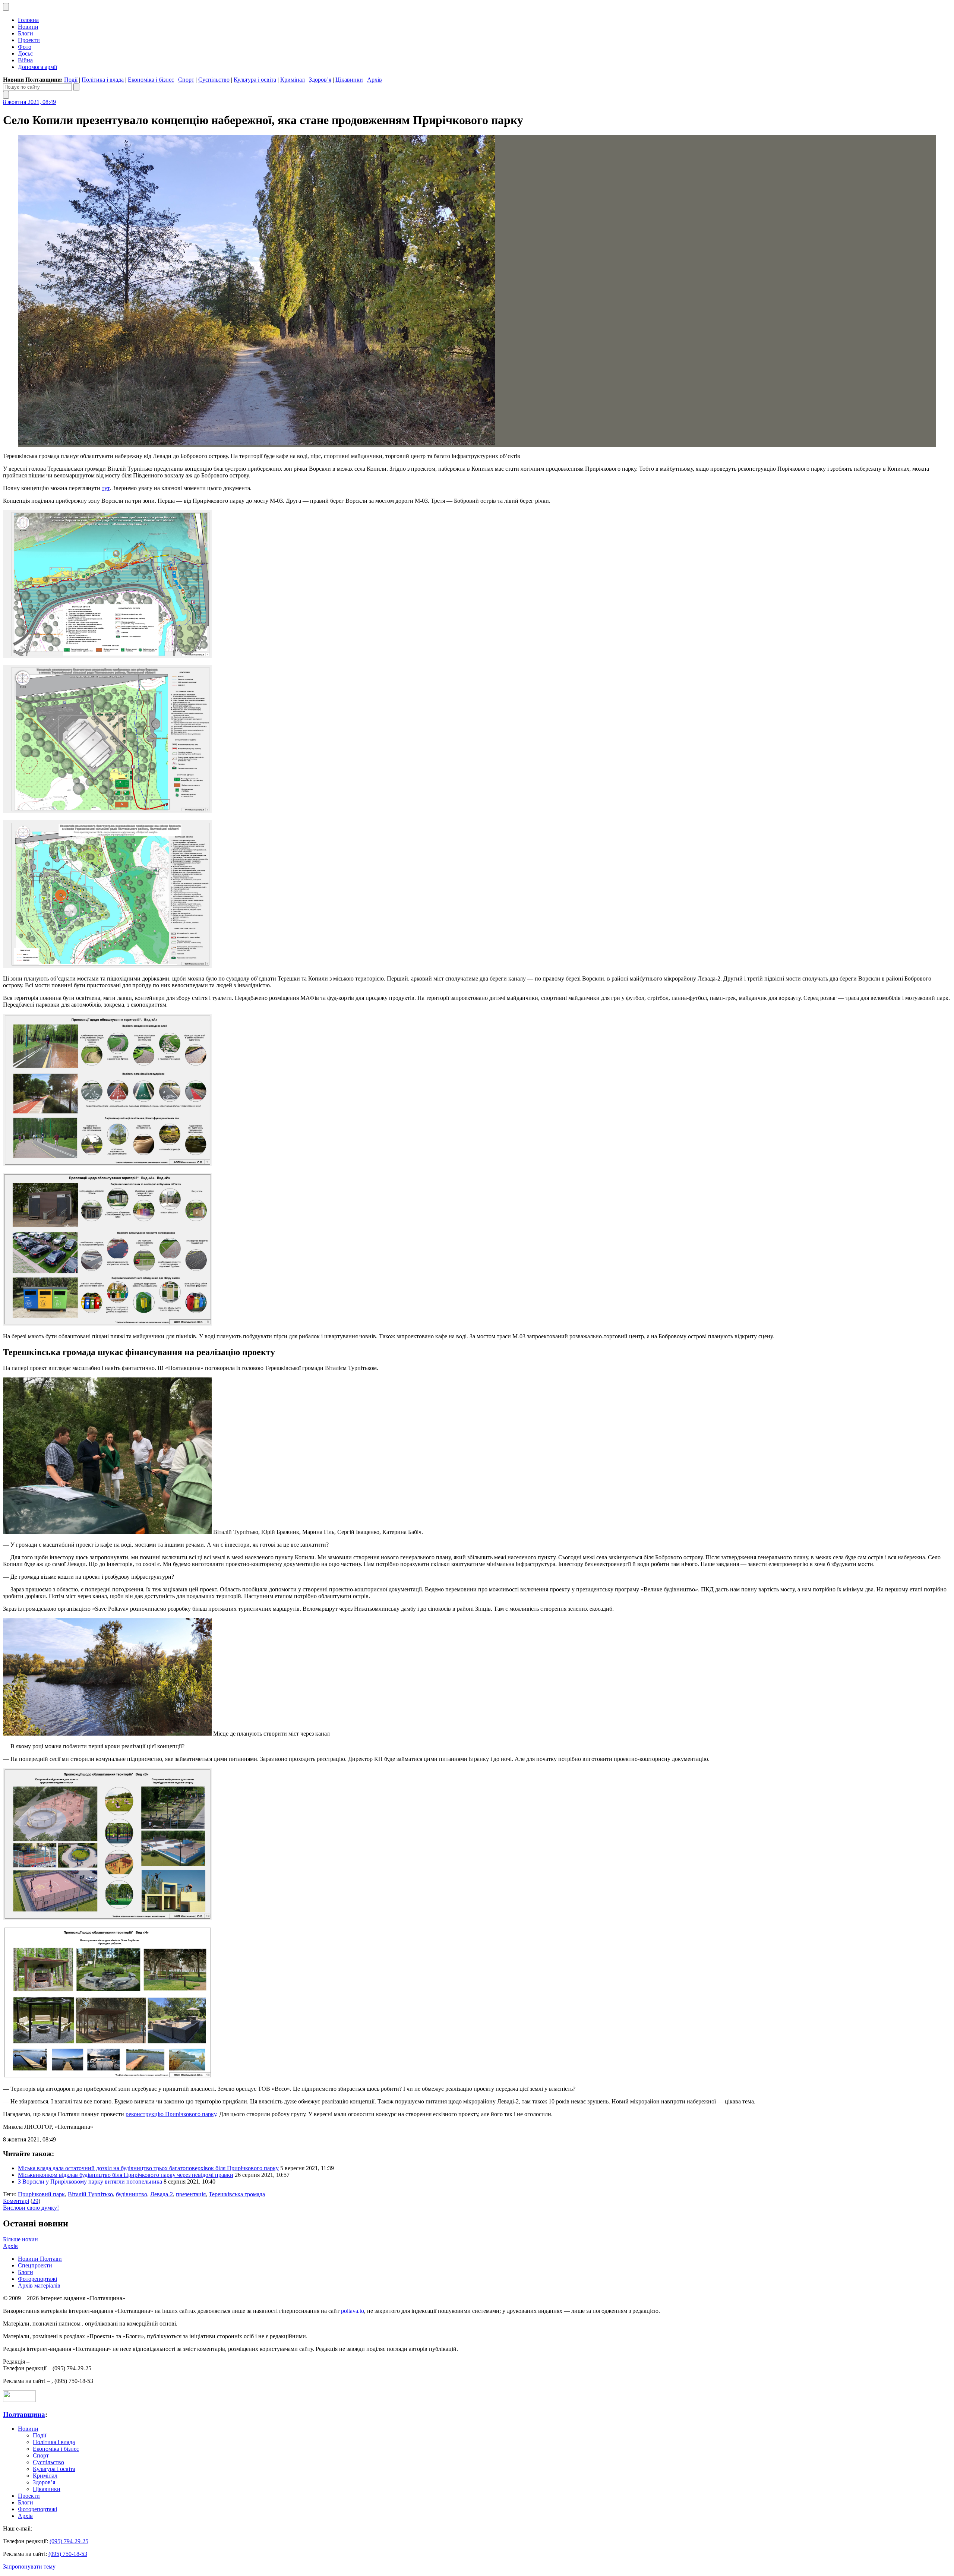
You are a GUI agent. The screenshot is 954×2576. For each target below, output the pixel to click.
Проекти (29, 40)
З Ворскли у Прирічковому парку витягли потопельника (90, 2182)
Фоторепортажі (37, 2279)
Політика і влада (103, 80)
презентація (191, 2194)
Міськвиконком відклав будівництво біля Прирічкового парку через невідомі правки (126, 2175)
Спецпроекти (35, 2265)
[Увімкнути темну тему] (6, 7)
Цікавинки (349, 80)
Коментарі (16, 2201)
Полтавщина (24, 2414)
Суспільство (214, 80)
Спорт (186, 80)
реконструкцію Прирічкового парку (171, 2114)
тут (106, 488)
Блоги (26, 33)
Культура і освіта (255, 80)
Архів (375, 80)
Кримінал (293, 80)
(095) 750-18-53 (68, 2554)
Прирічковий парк (41, 2194)
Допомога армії (37, 67)
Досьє (25, 53)
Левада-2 (162, 2194)
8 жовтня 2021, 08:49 (29, 102)
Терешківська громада (237, 2194)
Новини (28, 27)
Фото (25, 47)
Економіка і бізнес (151, 80)
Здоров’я (320, 80)
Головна (28, 20)
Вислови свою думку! (31, 2208)
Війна (25, 60)
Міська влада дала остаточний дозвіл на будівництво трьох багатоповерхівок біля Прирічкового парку (148, 2168)
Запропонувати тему (29, 2566)
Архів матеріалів (39, 2285)
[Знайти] (76, 87)
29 (35, 2201)
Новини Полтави (40, 2259)
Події (71, 80)
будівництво (132, 2194)
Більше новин (20, 2239)
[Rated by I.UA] (19, 2400)
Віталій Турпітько (90, 2194)
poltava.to (353, 2311)
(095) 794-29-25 (69, 2541)
